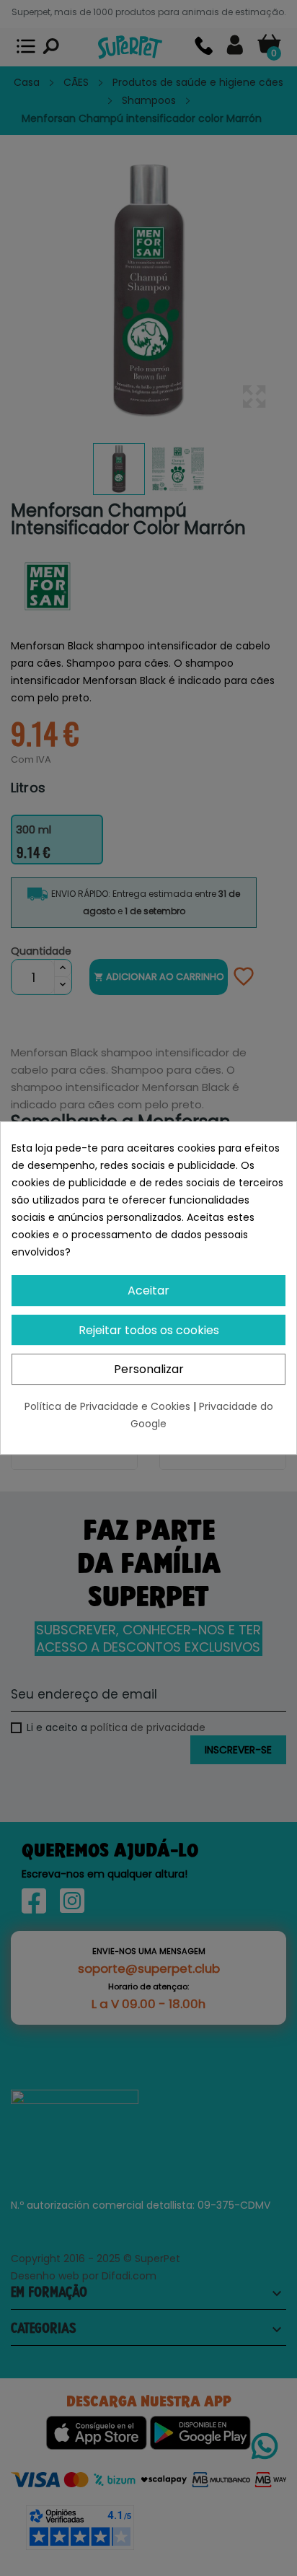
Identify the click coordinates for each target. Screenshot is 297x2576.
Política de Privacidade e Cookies (109, 1406)
